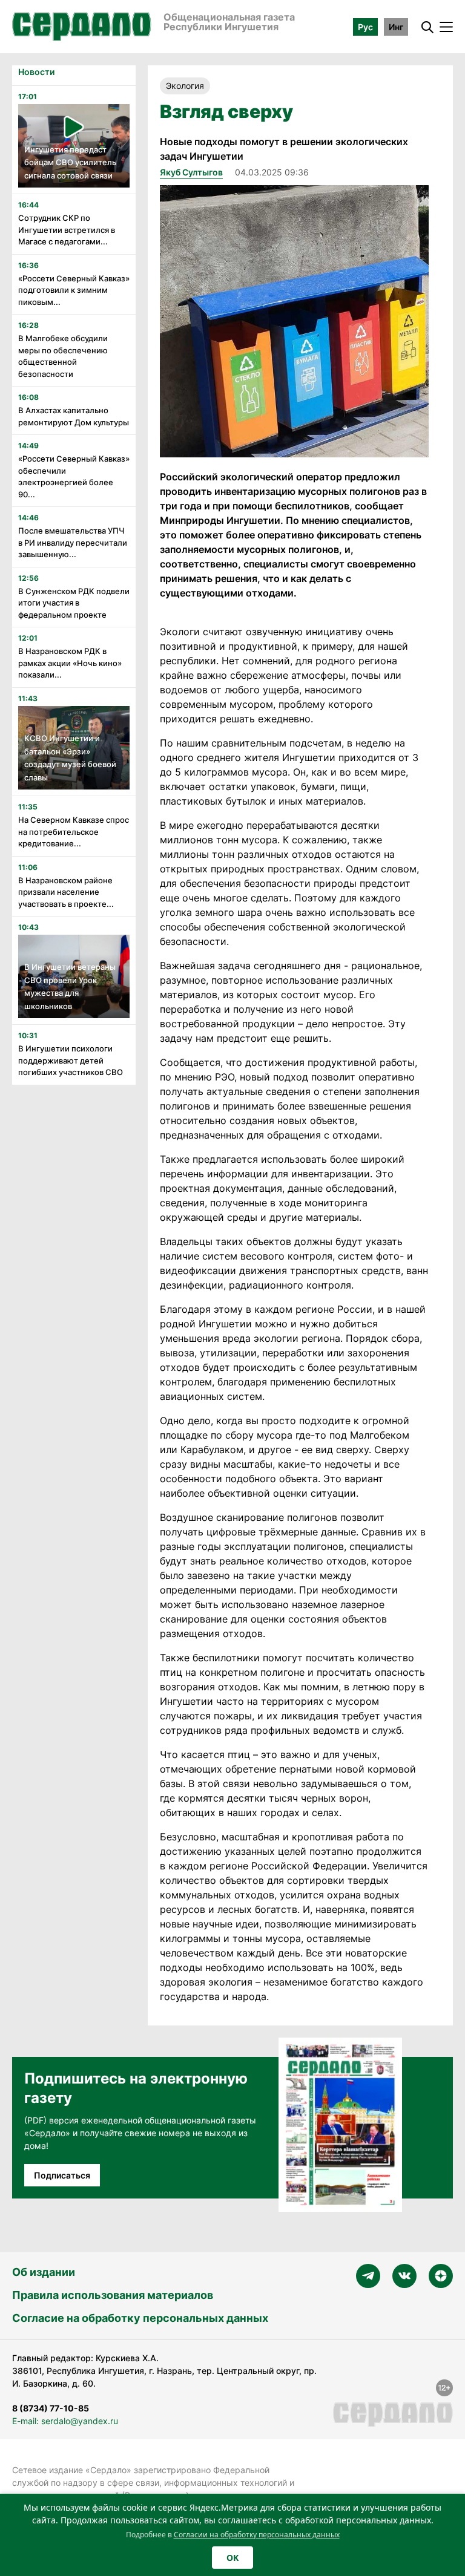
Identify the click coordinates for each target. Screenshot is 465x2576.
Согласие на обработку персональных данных (140, 2318)
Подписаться (62, 2175)
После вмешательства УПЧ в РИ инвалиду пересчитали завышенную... (73, 542)
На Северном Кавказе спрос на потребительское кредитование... (74, 832)
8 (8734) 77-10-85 (51, 2408)
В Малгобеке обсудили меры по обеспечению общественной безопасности (63, 356)
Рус (365, 27)
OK (232, 2558)
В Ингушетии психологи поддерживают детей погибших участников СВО (71, 1060)
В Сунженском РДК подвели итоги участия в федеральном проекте (74, 603)
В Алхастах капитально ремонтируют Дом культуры (74, 416)
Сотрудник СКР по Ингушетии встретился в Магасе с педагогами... (67, 230)
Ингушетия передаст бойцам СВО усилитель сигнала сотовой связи (70, 162)
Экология (185, 86)
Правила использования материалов (113, 2295)
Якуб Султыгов (191, 172)
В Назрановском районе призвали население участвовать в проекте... (66, 892)
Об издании (44, 2272)
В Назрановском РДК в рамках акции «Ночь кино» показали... (70, 663)
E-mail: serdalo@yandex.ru (65, 2421)
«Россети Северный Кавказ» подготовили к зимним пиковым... (74, 290)
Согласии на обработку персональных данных (257, 2535)
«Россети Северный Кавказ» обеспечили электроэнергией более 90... (74, 476)
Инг (396, 27)
